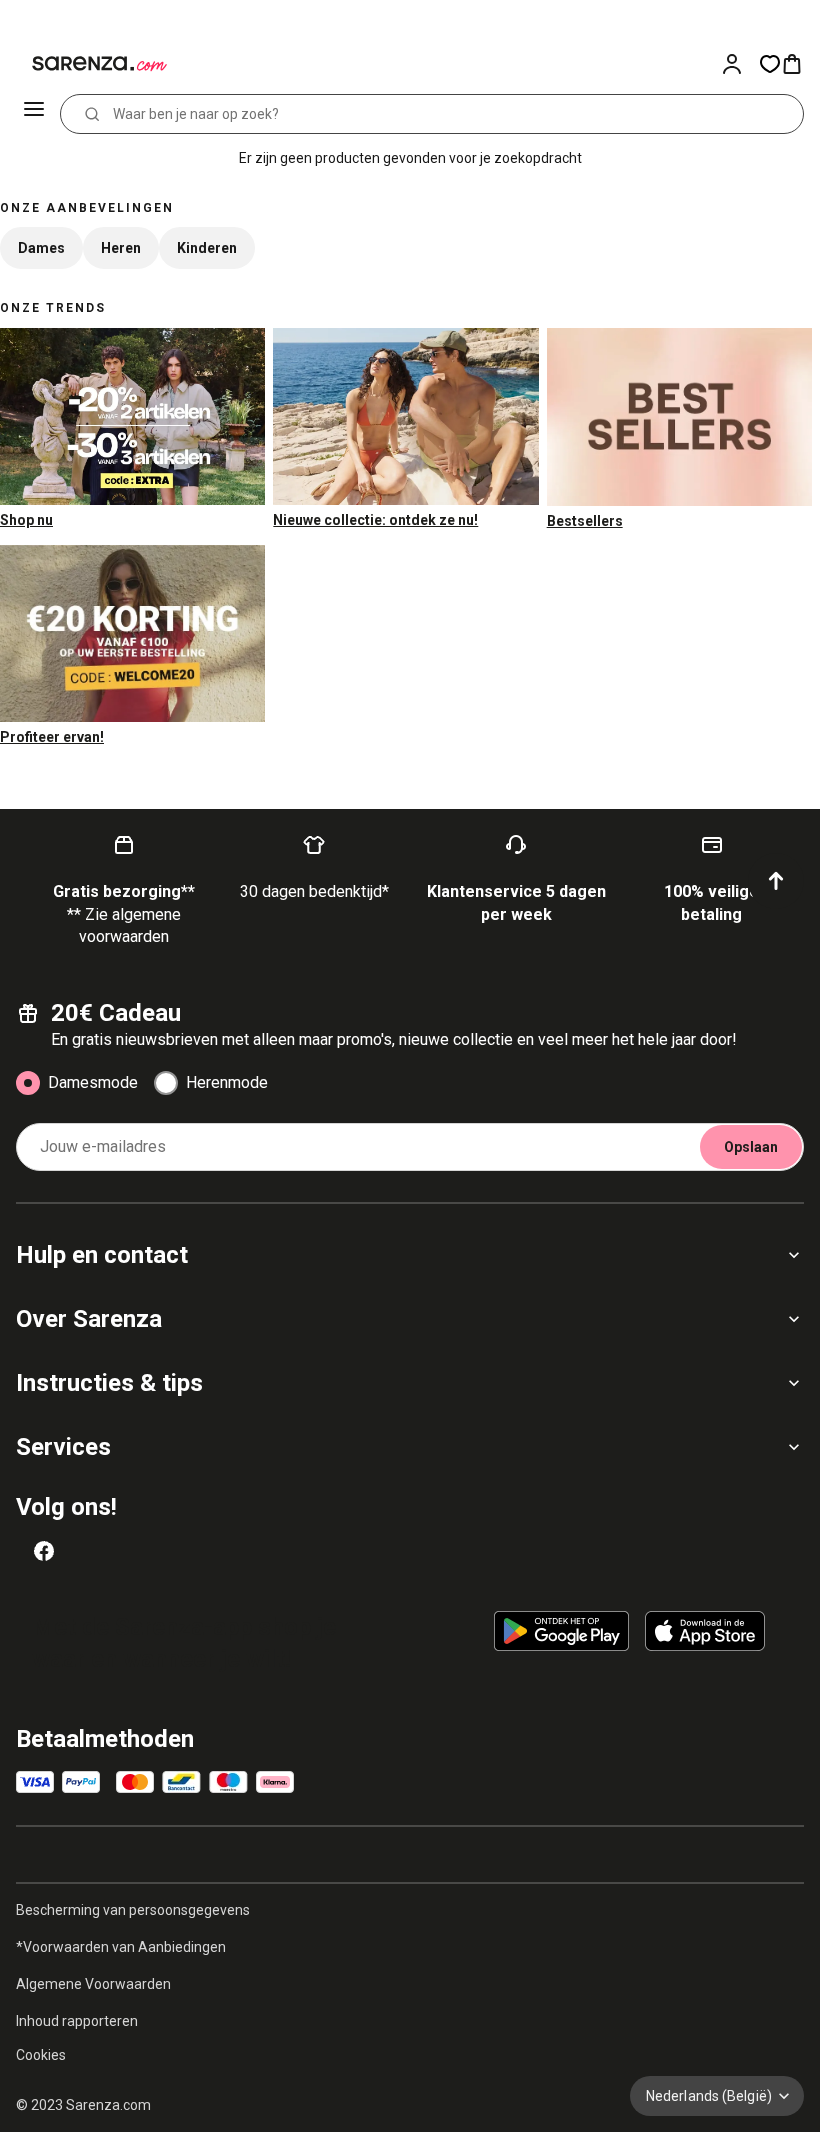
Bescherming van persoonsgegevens (133, 1910)
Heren (121, 248)
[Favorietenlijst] (770, 64)
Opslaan (751, 1147)
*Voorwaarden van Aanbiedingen (121, 1947)
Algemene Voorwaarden (93, 1984)
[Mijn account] (740, 64)
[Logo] (88, 64)
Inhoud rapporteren (77, 2021)
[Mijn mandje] (800, 64)
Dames (41, 248)
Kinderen (207, 248)
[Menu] (36, 114)
